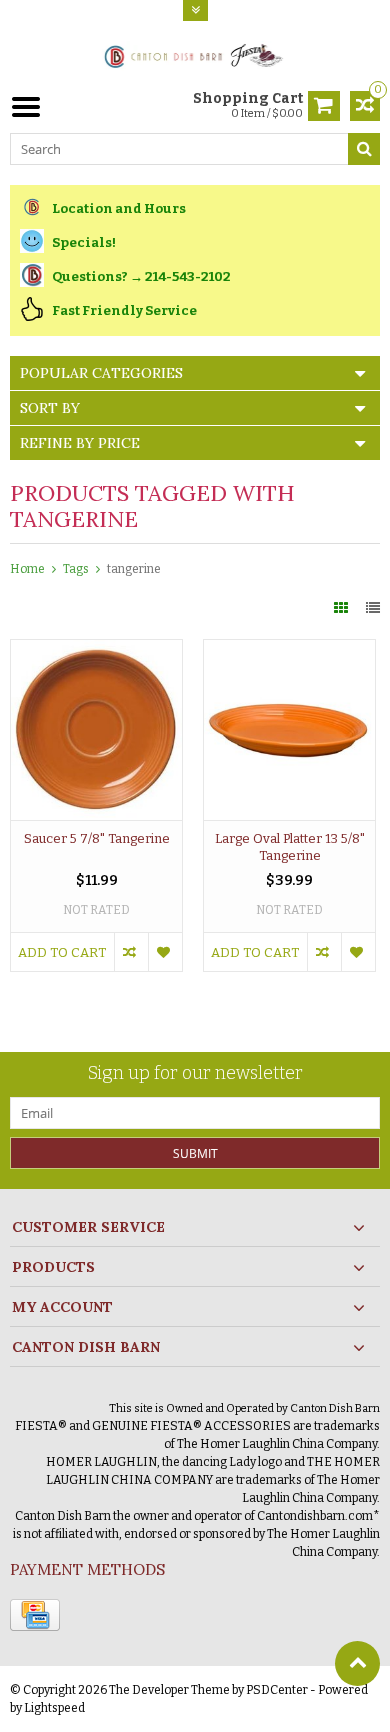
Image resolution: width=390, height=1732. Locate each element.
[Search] (364, 149)
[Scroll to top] (357, 1663)
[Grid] (342, 608)
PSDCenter (277, 1690)
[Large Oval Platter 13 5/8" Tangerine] (289, 650)
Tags (76, 569)
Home (27, 569)
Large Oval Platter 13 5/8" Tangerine (290, 847)
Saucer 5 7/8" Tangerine (97, 838)
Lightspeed (54, 1708)
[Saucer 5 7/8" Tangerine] (96, 650)
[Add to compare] (131, 952)
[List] (373, 608)
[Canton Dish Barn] (195, 54)
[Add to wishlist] (165, 952)
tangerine (134, 569)
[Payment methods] (35, 1615)
